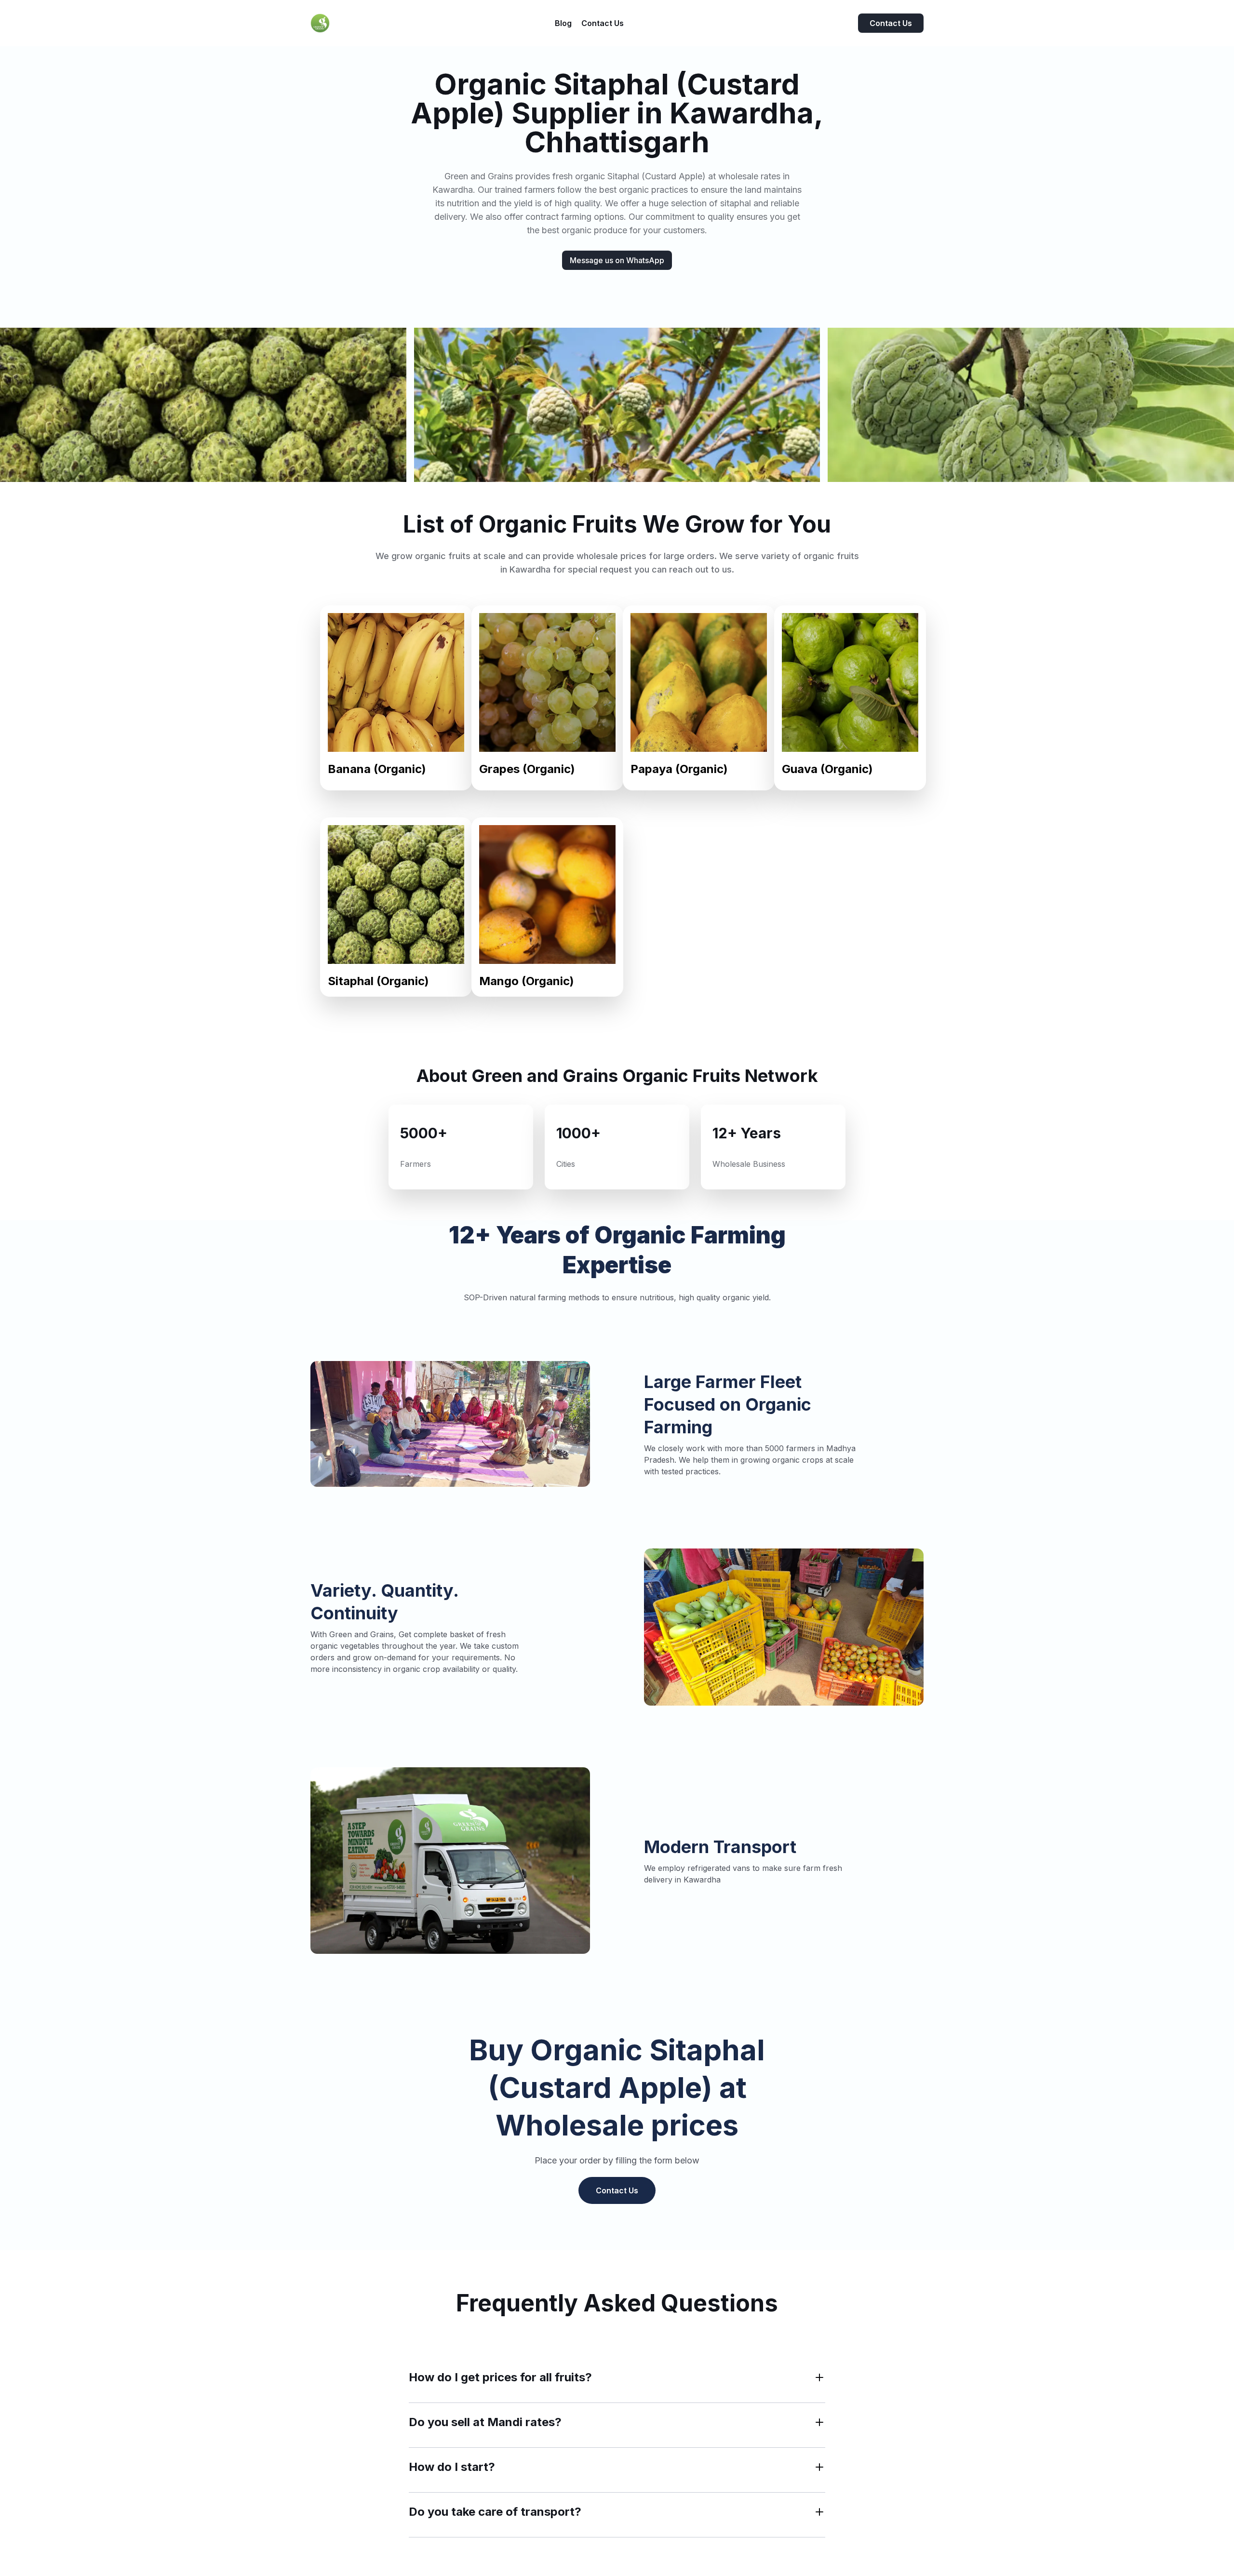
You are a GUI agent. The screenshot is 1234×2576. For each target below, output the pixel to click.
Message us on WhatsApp (617, 260)
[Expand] (819, 2377)
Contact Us (891, 23)
